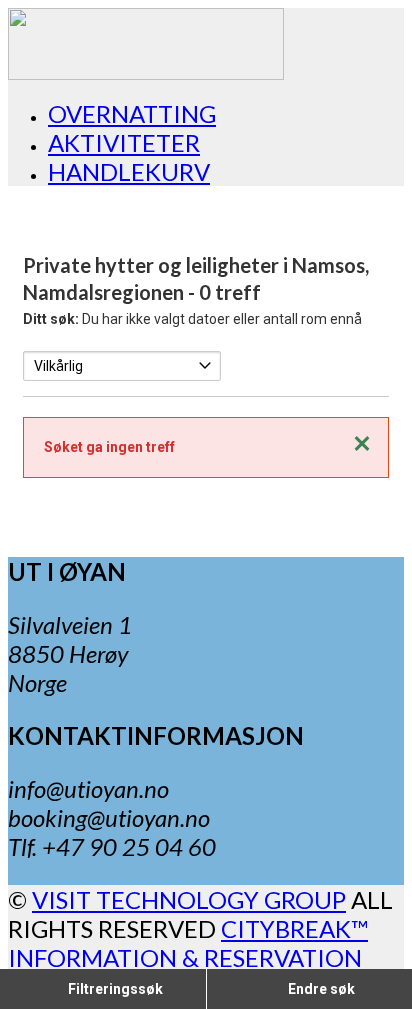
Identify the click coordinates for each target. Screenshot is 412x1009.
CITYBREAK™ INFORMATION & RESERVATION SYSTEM (188, 957)
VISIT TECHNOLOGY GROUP (189, 899)
